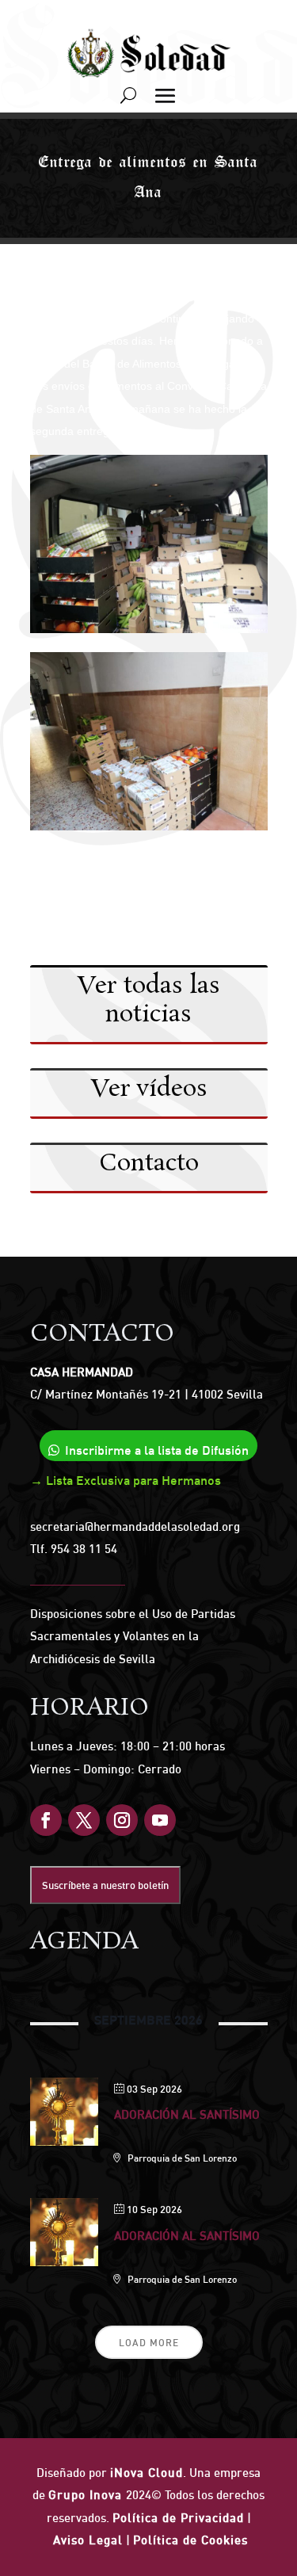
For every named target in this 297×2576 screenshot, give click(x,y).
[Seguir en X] (84, 1820)
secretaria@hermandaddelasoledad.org (135, 1527)
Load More (149, 2343)
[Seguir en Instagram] (122, 1820)
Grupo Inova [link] (87, 2495)
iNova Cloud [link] (147, 2473)
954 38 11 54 (84, 1549)
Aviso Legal (88, 2540)
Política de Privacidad (178, 2518)
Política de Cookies (190, 2540)
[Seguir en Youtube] (160, 1820)
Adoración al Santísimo (187, 2114)
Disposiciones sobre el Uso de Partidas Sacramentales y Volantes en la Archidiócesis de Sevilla (133, 1636)
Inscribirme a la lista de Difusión (157, 1450)
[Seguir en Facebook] (46, 1820)
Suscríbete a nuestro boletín (105, 1885)
